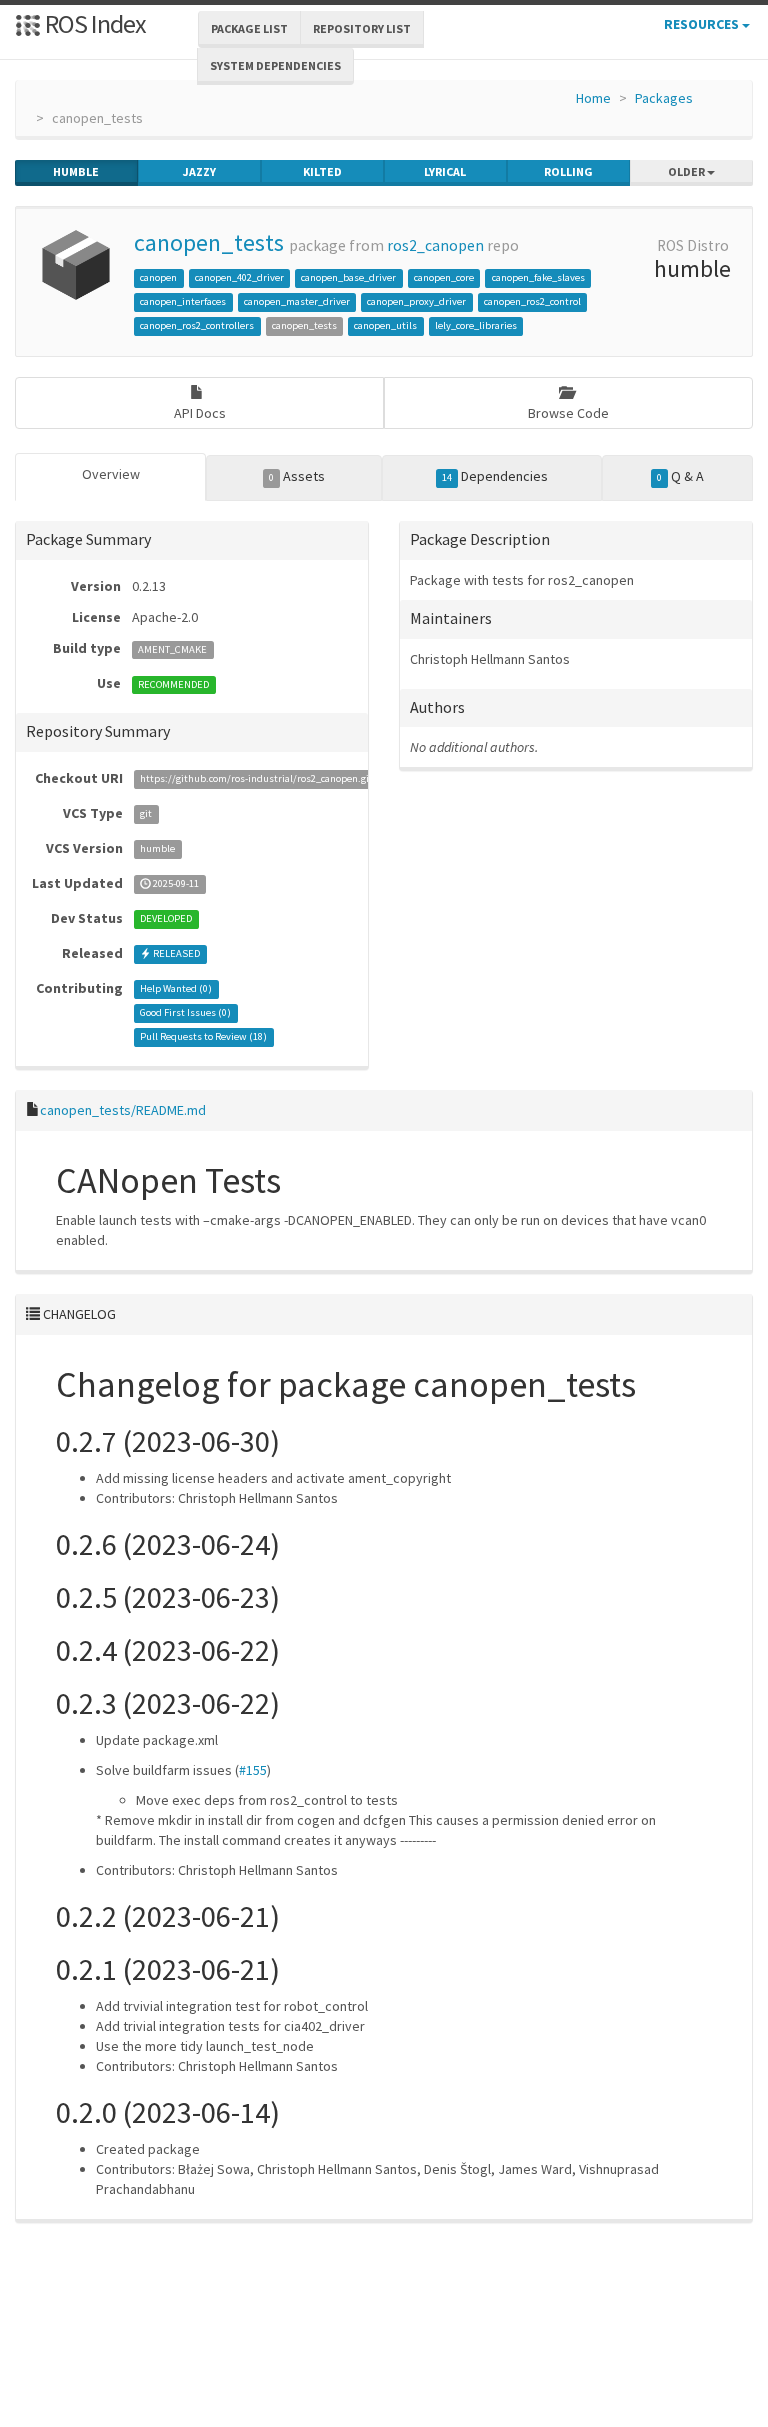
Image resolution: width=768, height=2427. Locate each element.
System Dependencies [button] (275, 65)
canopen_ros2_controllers (197, 325)
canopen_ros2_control (532, 301)
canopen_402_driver (239, 277)
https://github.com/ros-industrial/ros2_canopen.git (256, 779)
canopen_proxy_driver (416, 301)
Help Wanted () (176, 989)
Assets (297, 476)
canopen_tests (209, 242)
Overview (111, 474)
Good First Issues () (185, 1013)
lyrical (445, 171)
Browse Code (568, 413)
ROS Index (93, 23)
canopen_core (444, 277)
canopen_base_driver (348, 277)
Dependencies (495, 476)
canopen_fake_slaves (538, 277)
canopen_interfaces (183, 301)
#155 (253, 1770)
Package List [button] (249, 28)
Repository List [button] (362, 28)
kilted (322, 171)
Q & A (680, 476)
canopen (158, 277)
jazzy (199, 171)
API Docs (200, 413)
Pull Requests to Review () (203, 1037)
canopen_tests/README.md (123, 1110)
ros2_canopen (435, 245)
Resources (703, 24)
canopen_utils (385, 325)
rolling (568, 171)
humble (76, 171)
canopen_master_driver (297, 301)
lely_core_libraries (476, 325)
